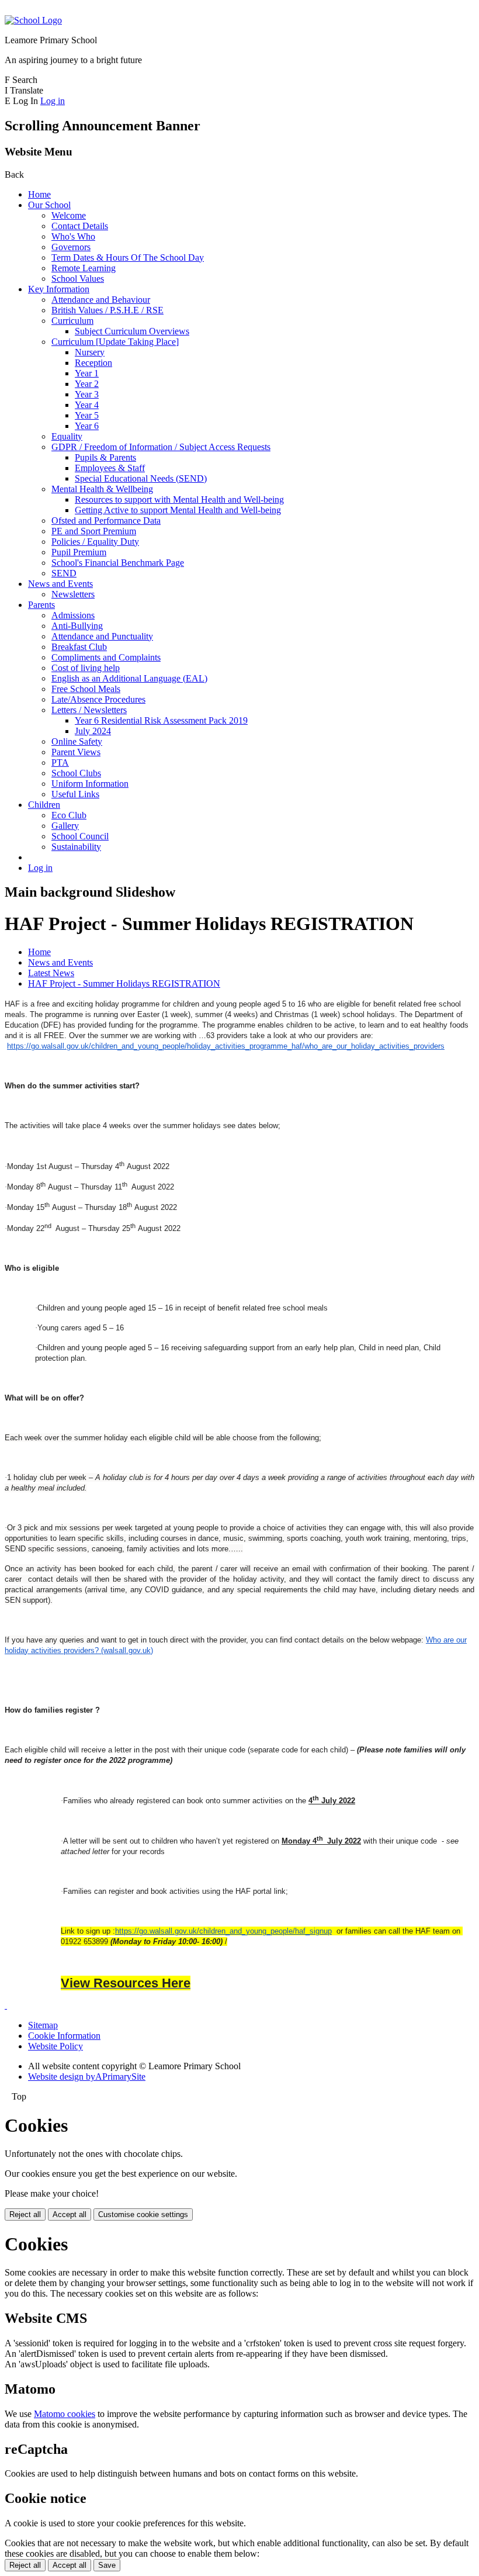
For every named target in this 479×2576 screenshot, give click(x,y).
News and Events (60, 584)
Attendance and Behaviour (101, 300)
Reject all (25, 2214)
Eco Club (69, 815)
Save (107, 2565)
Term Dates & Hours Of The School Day (128, 257)
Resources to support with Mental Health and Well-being (179, 499)
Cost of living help (86, 668)
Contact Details (80, 226)
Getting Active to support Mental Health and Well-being (178, 510)
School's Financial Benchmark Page (118, 563)
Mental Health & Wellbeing (102, 489)
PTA (60, 763)
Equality (67, 436)
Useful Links (75, 794)
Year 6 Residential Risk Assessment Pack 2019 (161, 720)
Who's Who (73, 236)
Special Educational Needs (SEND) (141, 478)
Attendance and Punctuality (102, 636)
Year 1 (87, 373)
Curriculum (72, 321)
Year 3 (87, 394)
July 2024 (93, 731)
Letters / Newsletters (89, 710)
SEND (64, 573)
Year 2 (87, 384)
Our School (49, 205)
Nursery (90, 352)
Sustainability (76, 847)
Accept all (70, 2214)
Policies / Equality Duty (95, 542)
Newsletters (73, 594)
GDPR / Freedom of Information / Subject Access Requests (161, 447)
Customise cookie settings (143, 2214)
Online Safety (77, 741)
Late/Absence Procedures (98, 699)
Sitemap (43, 2025)
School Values (78, 279)
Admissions (73, 615)
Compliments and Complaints (106, 657)
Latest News (51, 973)
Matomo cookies (65, 2414)
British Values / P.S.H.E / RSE (107, 310)
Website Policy (55, 2046)
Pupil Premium (79, 552)
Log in (53, 101)
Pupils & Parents (105, 457)
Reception (93, 363)
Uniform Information (90, 784)
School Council (80, 836)
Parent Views (76, 752)
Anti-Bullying (77, 626)
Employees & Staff (110, 468)
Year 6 (87, 426)
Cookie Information (64, 2036)
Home (39, 194)
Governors (71, 247)
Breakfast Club (79, 647)
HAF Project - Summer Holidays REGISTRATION (124, 983)
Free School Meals (86, 689)
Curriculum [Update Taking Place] (115, 342)
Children (44, 805)
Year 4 (87, 405)
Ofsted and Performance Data (106, 521)
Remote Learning (84, 268)
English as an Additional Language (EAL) (129, 678)
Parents (41, 605)
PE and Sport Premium (94, 531)
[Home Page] (33, 20)
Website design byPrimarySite (87, 2077)
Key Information (59, 289)
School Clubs (76, 773)
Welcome (69, 215)
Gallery (65, 826)
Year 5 (87, 415)
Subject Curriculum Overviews (132, 331)
